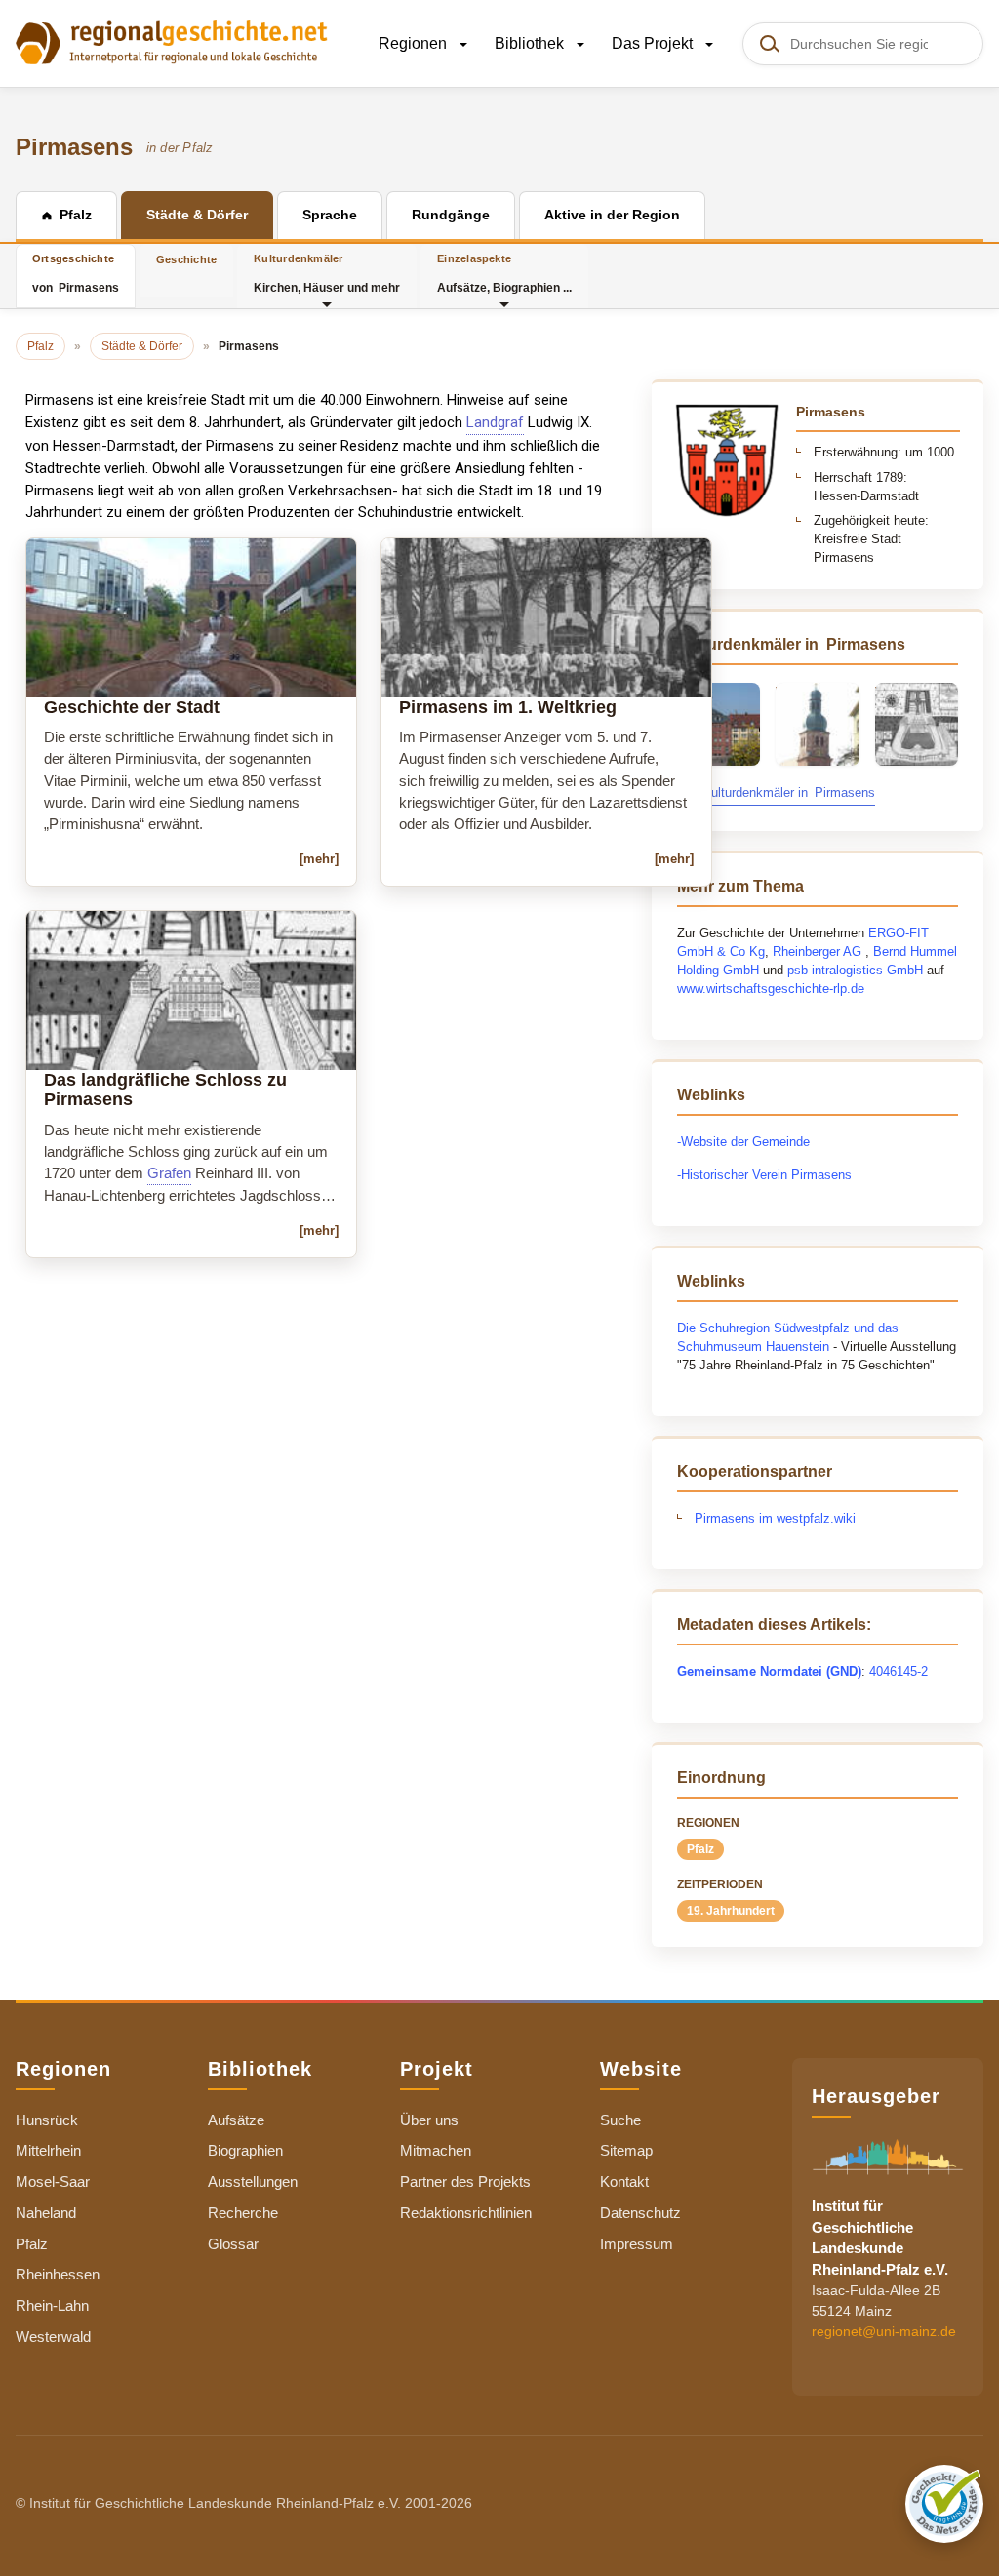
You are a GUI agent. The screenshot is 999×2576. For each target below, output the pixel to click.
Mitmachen (436, 2150)
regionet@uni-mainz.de (884, 2331)
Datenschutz (640, 2213)
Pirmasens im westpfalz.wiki (775, 1518)
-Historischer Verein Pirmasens (764, 1175)
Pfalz (700, 1849)
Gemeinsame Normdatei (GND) (769, 1671)
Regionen (415, 43)
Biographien (245, 2150)
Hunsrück (47, 2120)
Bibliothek (531, 43)
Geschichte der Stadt (132, 707)
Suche (620, 2120)
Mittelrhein (48, 2150)
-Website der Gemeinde (745, 1142)
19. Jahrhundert (731, 1911)
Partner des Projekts (465, 2181)
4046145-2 (899, 1671)
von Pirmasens (76, 274)
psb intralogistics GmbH (855, 970)
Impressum (637, 2244)
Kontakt (624, 2181)
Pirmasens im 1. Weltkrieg (508, 707)
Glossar (233, 2244)
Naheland (46, 2213)
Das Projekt (654, 43)
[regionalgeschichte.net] (172, 41)
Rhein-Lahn (52, 2305)
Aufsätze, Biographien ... (504, 274)
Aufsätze (236, 2120)
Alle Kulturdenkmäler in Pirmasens (776, 793)
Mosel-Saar (53, 2181)
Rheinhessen (58, 2274)
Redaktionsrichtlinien (466, 2213)
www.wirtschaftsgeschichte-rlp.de (771, 989)
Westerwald (53, 2337)
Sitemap (626, 2150)
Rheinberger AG (817, 951)
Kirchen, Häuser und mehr (327, 274)
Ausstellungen (253, 2181)
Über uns (429, 2120)
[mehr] (319, 859)
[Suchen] (769, 44)
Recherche (243, 2213)
